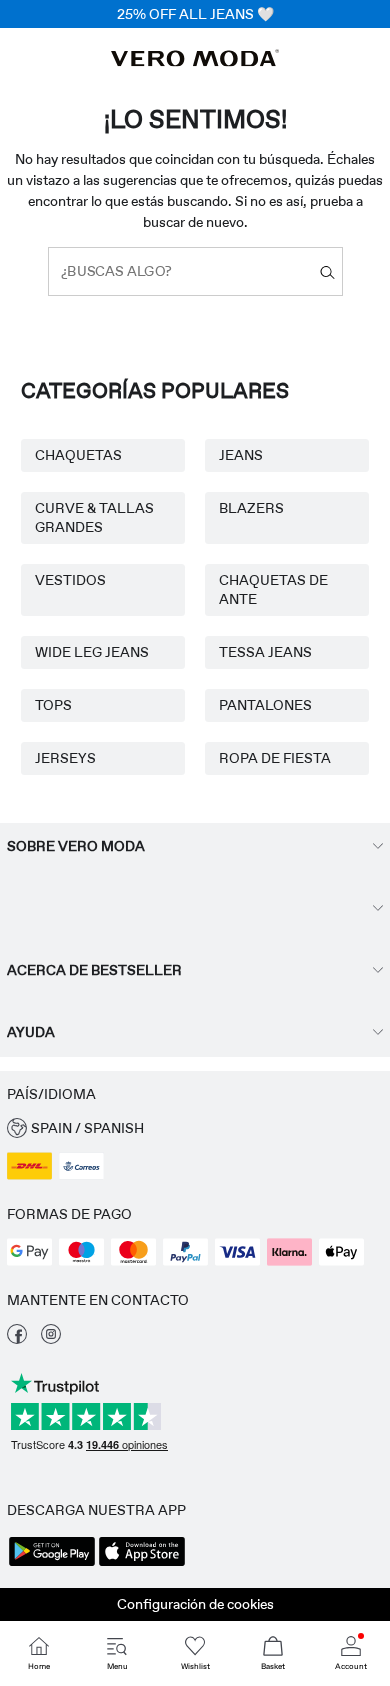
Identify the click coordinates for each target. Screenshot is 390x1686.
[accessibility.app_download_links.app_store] (142, 1564)
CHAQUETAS (78, 455)
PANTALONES (265, 705)
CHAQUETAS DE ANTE (273, 589)
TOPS (53, 705)
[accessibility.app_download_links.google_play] (52, 1564)
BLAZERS (251, 508)
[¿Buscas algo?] (327, 271)
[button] (195, 1128)
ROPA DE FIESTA (275, 758)
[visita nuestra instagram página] (51, 1339)
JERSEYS (65, 758)
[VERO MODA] (195, 61)
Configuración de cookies (195, 1604)
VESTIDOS (70, 580)
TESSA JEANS (265, 652)
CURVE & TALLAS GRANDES (94, 517)
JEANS (241, 455)
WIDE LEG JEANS (92, 652)
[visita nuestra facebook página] (17, 1339)
